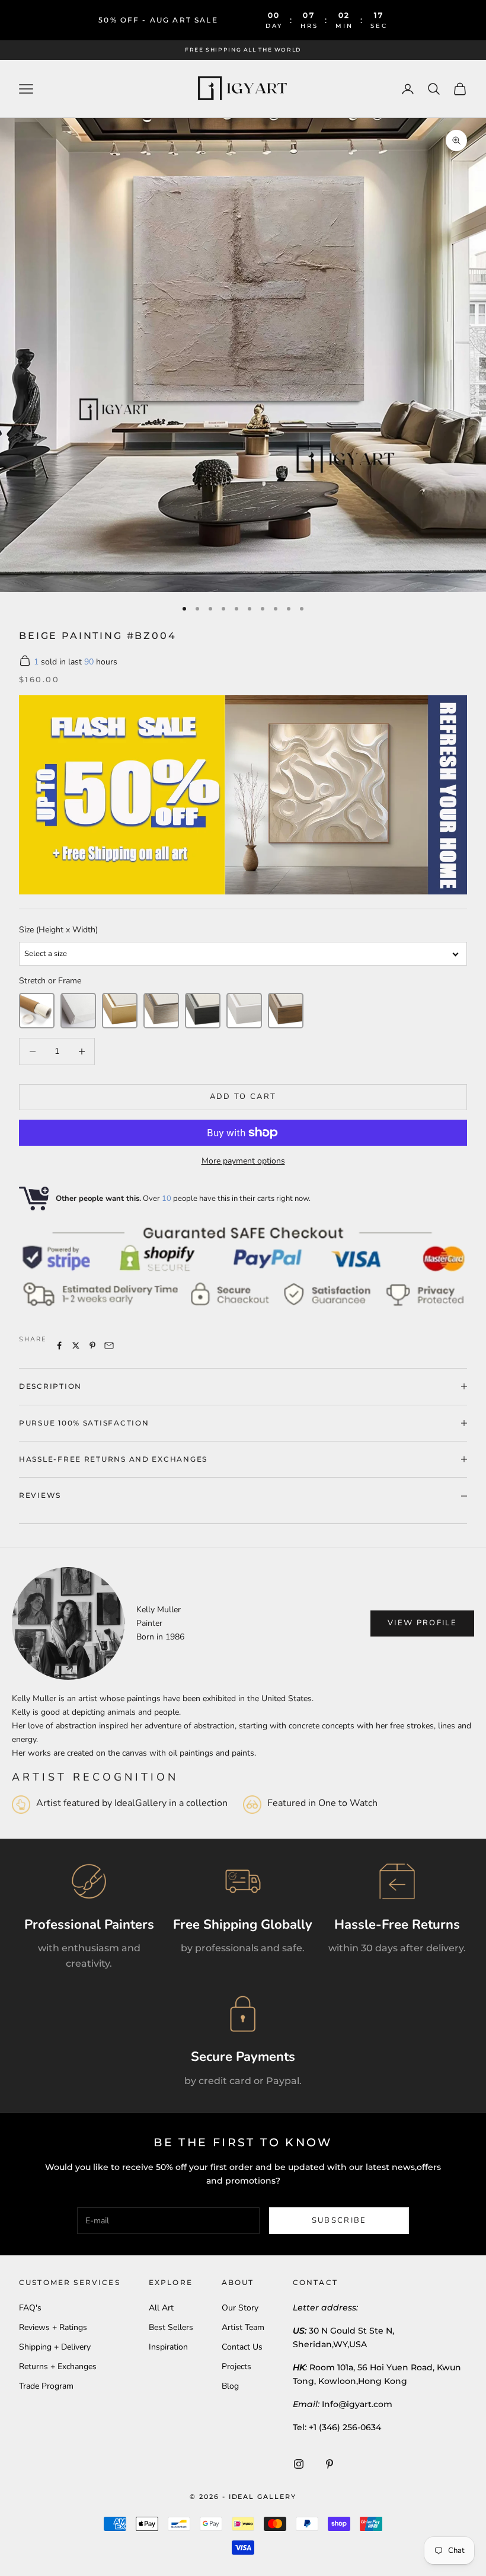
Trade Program (46, 2386)
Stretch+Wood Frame (286, 1011)
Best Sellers (171, 2327)
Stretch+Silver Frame (161, 1011)
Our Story (240, 2308)
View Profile (422, 1623)
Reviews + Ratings (53, 2327)
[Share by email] (109, 1345)
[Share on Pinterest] (92, 1345)
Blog (230, 2386)
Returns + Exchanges (58, 2366)
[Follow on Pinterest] (330, 2464)
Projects (236, 2366)
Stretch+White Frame (244, 1011)
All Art (161, 2308)
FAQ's (30, 2308)
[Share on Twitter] (76, 1345)
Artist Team (243, 2327)
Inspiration (168, 2347)
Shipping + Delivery (55, 2347)
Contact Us (242, 2347)
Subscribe (339, 2220)
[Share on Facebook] (59, 1345)
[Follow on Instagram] (299, 2464)
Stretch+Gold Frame (120, 1011)
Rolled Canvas (37, 1011)
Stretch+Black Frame (203, 1011)
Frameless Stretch (78, 1011)
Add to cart (243, 1097)
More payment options (243, 1161)
